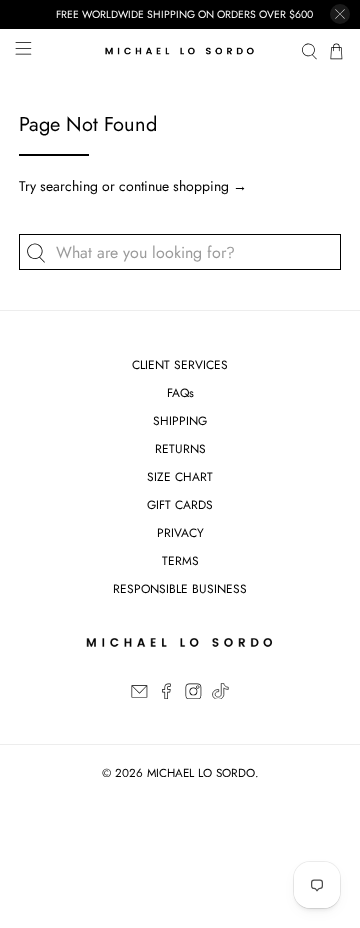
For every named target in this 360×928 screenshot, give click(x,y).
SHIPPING (180, 421)
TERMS (180, 561)
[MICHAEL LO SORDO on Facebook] (166, 695)
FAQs (180, 393)
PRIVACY (180, 533)
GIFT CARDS (180, 505)
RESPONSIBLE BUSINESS (180, 589)
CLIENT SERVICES (180, 365)
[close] (340, 14)
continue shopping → (183, 186)
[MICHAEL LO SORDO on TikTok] (220, 695)
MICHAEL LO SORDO (201, 773)
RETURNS (180, 449)
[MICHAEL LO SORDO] (180, 51)
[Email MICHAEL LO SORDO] (139, 695)
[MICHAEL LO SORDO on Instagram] (193, 695)
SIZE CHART (180, 477)
